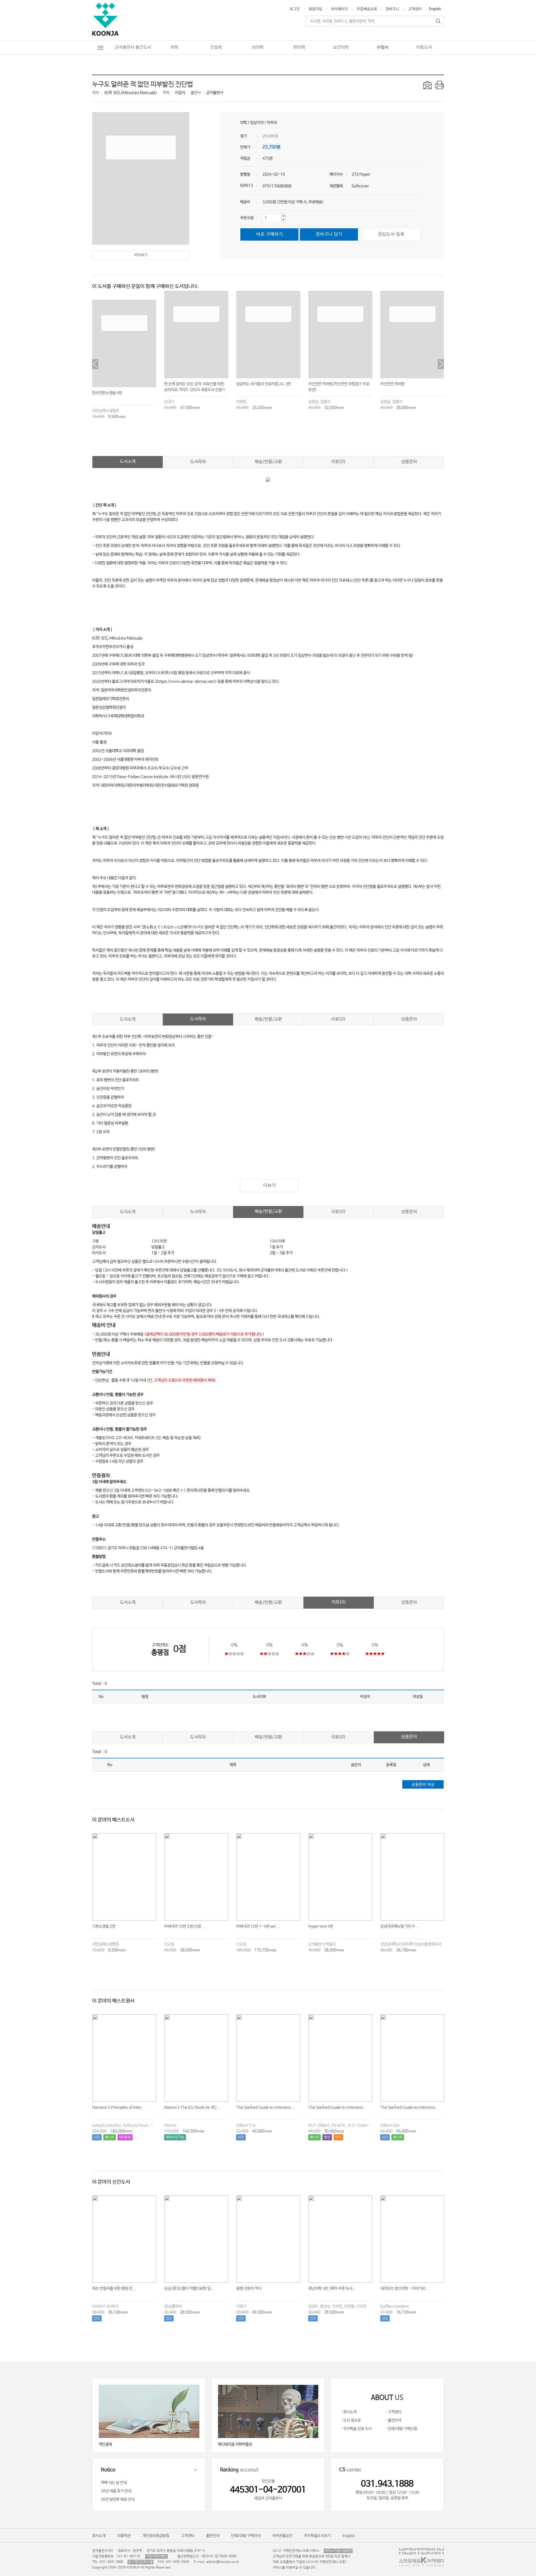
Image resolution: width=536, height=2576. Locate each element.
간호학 (216, 47)
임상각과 (257, 123)
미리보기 (141, 255)
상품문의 (409, 462)
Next (441, 364)
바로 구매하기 (270, 234)
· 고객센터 (393, 2412)
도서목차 (198, 462)
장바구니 (393, 9)
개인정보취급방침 (156, 2536)
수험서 (382, 47)
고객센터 (415, 9)
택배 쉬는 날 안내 (114, 2483)
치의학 (258, 47)
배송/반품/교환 (268, 462)
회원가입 (315, 9)
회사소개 (99, 2536)
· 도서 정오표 (351, 2420)
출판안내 (213, 2536)
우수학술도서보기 (317, 2536)
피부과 (272, 123)
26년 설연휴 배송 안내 (118, 2499)
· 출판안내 (393, 2420)
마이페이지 (339, 9)
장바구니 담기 (329, 234)
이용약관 (124, 2536)
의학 (174, 47)
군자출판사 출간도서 (133, 47)
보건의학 (341, 47)
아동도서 (424, 47)
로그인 (295, 9)
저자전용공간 (282, 2536)
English (435, 9)
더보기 (270, 1185)
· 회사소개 (349, 2412)
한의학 (299, 47)
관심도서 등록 (391, 234)
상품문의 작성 (423, 1785)
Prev (95, 364)
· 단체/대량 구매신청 (401, 2429)
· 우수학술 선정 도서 (356, 2429)
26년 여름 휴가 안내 (116, 2491)
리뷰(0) (338, 462)
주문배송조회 (367, 9)
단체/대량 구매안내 (246, 2536)
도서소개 (128, 461)
